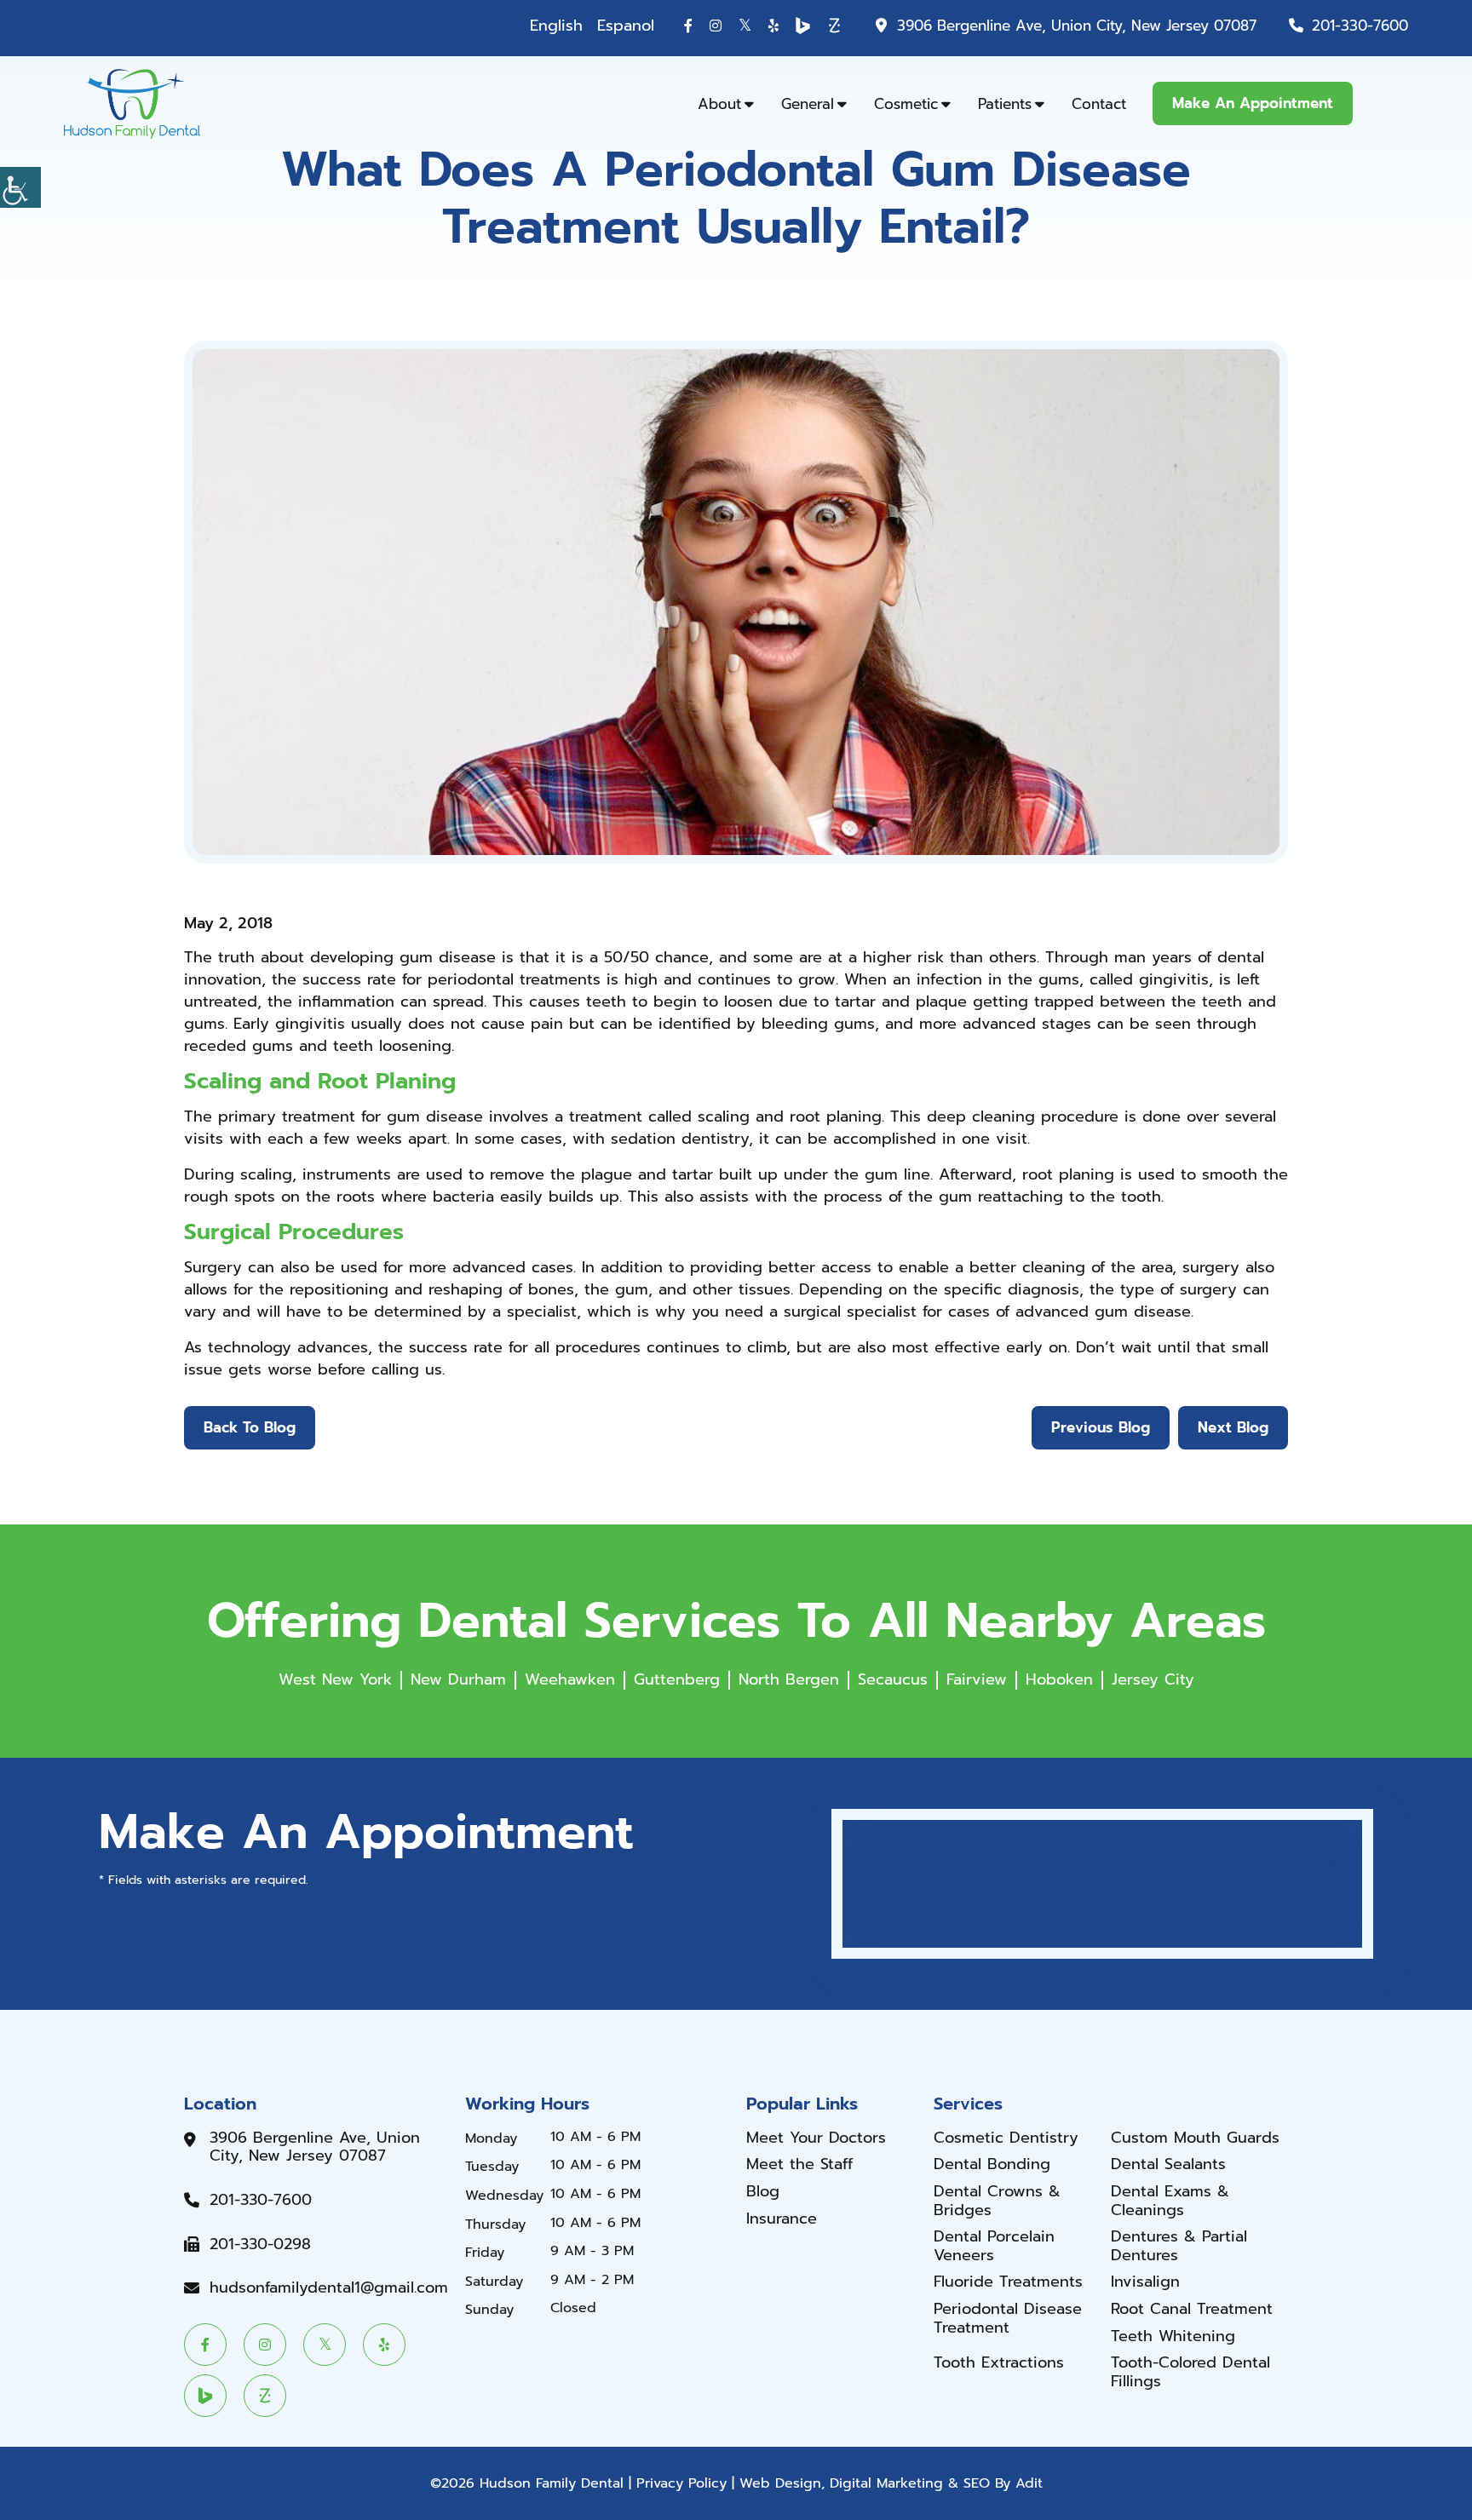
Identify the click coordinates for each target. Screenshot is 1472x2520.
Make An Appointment (1253, 103)
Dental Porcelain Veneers (994, 2246)
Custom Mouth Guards (1195, 2138)
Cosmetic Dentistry (1006, 2138)
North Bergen (789, 1679)
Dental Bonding (992, 2165)
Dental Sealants (1168, 2165)
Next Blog (1233, 1427)
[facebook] (688, 26)
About (719, 104)
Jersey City (1153, 1679)
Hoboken (1059, 1679)
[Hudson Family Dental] (132, 103)
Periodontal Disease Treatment (1008, 2319)
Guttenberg (677, 1679)
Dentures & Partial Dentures (1179, 2246)
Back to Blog (250, 1427)
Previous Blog (1101, 1427)
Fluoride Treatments (1008, 2282)
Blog (763, 2192)
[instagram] (716, 26)
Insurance (782, 2219)
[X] (745, 25)
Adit (1029, 2483)
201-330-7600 (1360, 26)
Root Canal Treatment (1192, 2310)
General (808, 104)
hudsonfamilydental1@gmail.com (329, 2288)
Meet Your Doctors (816, 2138)
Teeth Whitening (1173, 2337)
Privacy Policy (681, 2483)
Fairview (977, 1679)
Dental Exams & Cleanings (1170, 2201)
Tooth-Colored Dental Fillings (1190, 2372)
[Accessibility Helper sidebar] (20, 187)
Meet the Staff (799, 2165)
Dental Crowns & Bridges (997, 2201)
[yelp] (773, 26)
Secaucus (893, 1679)
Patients (1005, 104)
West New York (335, 1679)
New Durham (458, 1679)
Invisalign (1145, 2282)
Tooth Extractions (999, 2363)
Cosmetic (906, 104)
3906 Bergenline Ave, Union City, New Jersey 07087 (1077, 26)
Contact (1099, 104)
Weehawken (570, 1679)
